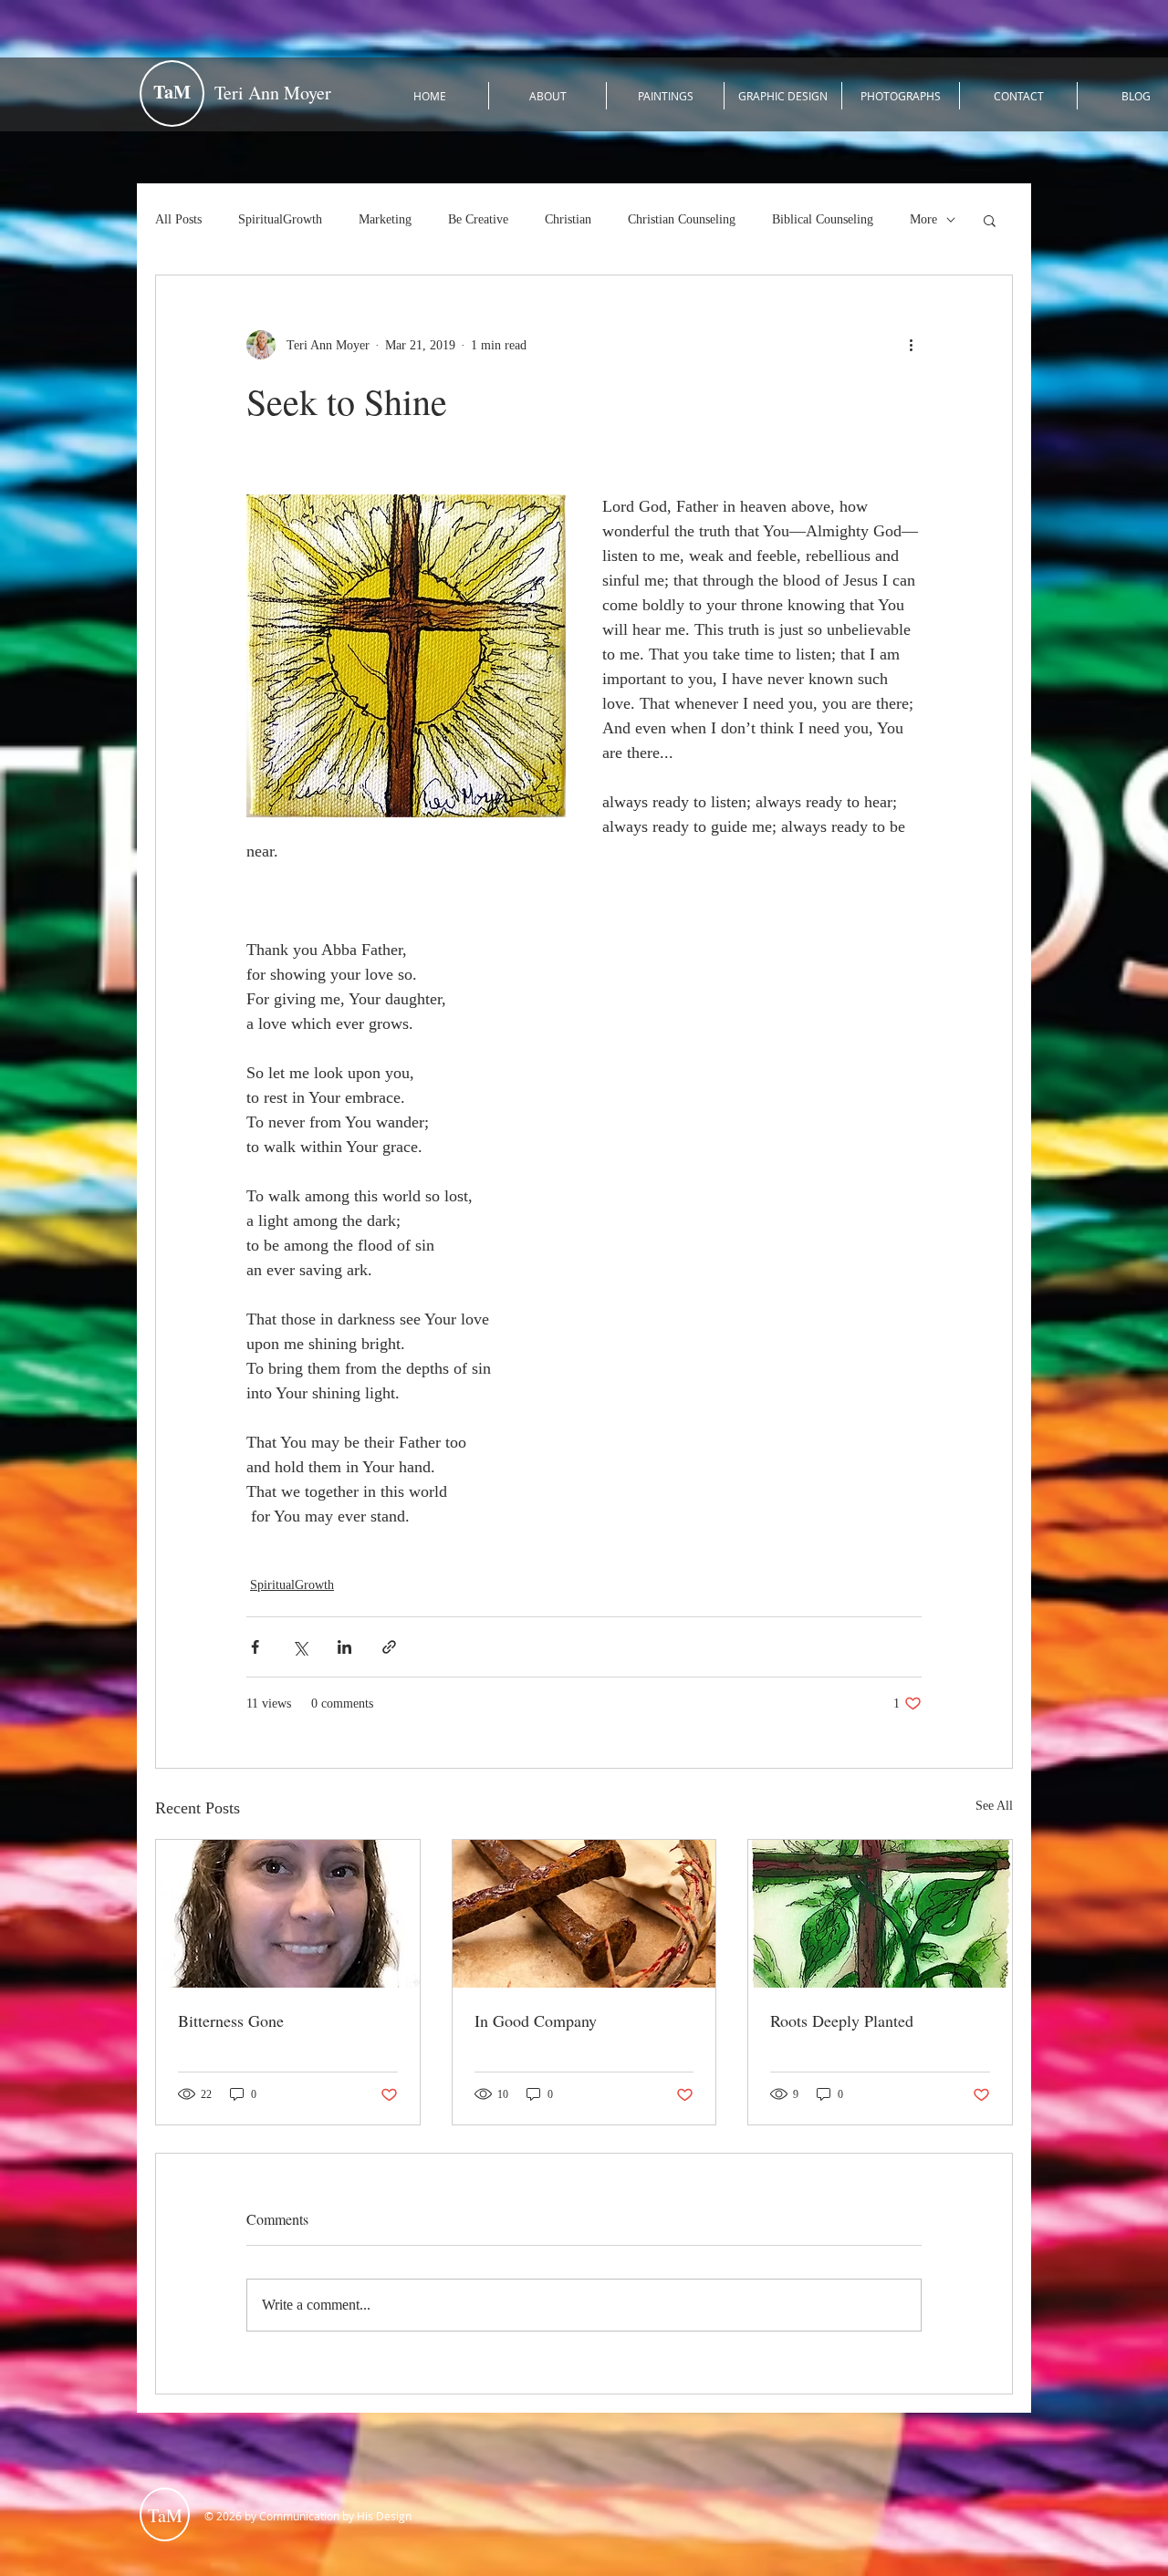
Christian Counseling (682, 219)
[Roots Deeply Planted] (880, 1914)
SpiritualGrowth (280, 219)
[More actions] (911, 345)
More (923, 219)
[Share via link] (389, 1647)
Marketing (385, 219)
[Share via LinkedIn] (344, 1647)
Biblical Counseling (823, 219)
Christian (568, 219)
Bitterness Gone (231, 2020)
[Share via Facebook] (255, 1647)
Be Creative (478, 219)
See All (994, 1806)
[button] (990, 220)
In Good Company (536, 2020)
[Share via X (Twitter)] (300, 1647)
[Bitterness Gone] (288, 1914)
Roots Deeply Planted (842, 2020)
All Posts (178, 219)
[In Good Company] (584, 1914)
